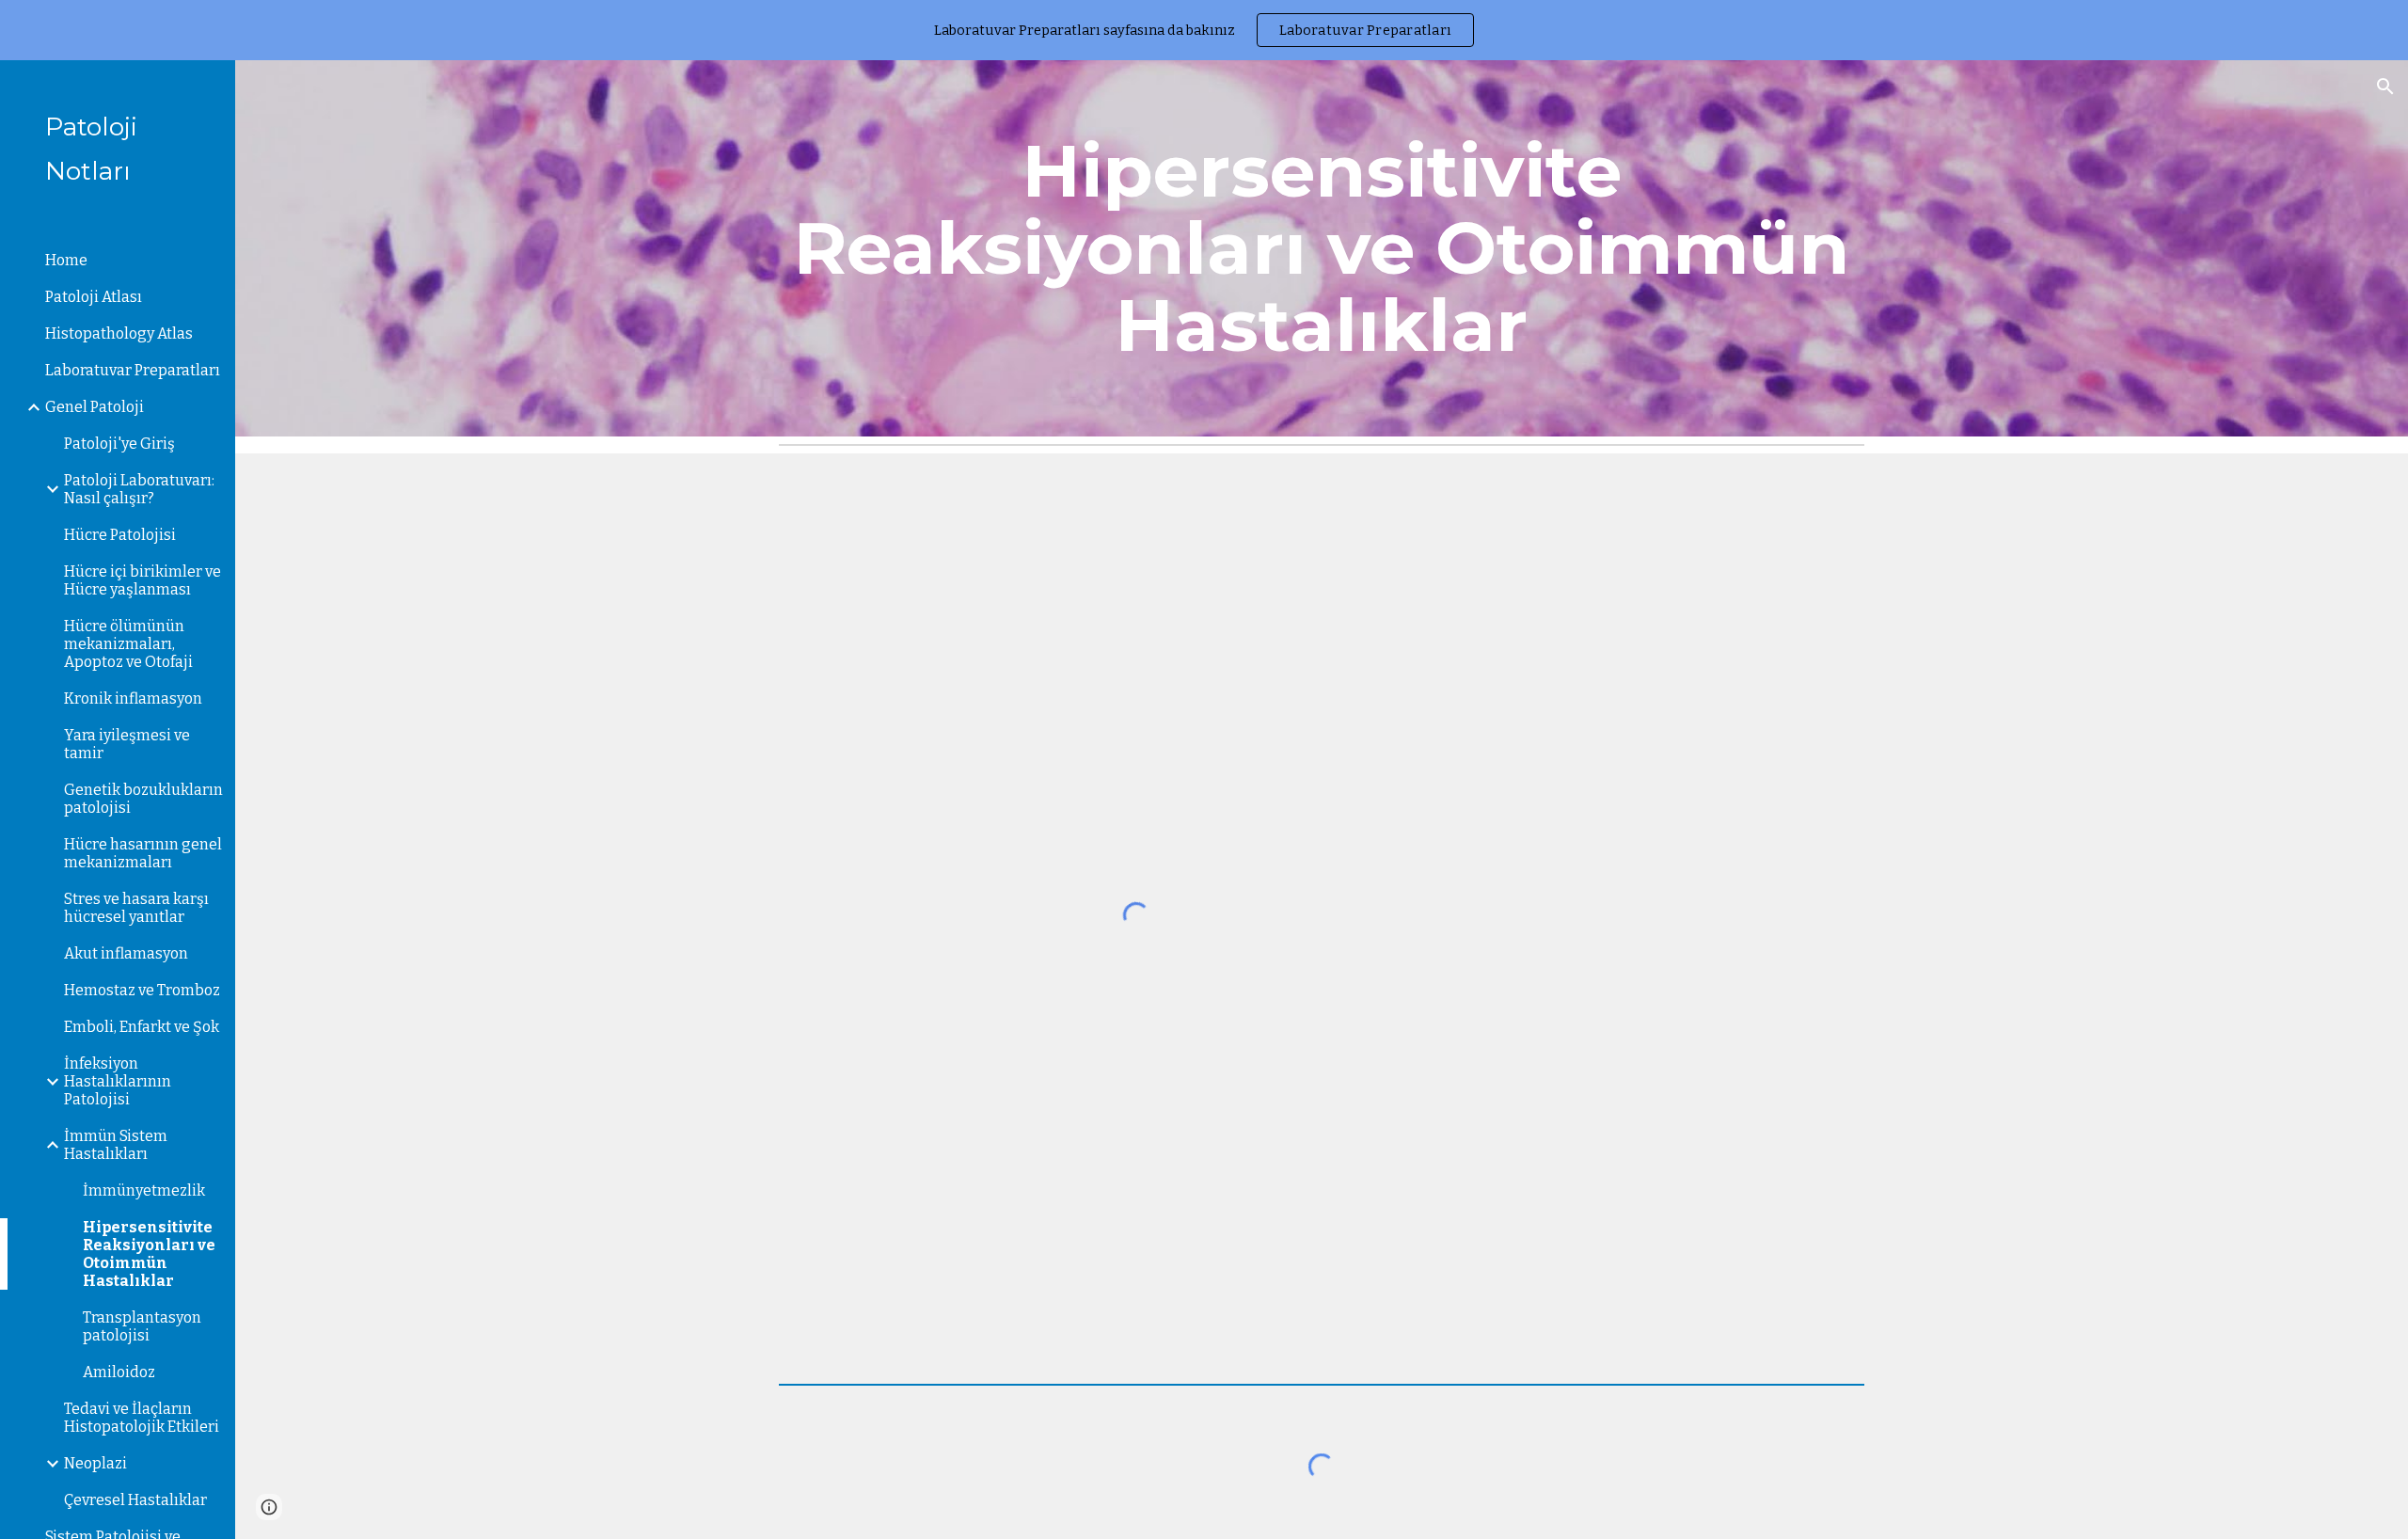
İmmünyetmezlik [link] (144, 1190)
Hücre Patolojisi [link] (120, 535)
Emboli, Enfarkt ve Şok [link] (142, 1027)
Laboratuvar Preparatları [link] (133, 370)
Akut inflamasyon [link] (126, 953)
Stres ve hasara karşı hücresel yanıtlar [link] (136, 908)
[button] (2385, 87)
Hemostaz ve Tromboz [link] (142, 990)
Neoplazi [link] (95, 1463)
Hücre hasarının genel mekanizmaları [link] (143, 853)
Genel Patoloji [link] (95, 407)
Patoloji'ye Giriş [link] (119, 444)
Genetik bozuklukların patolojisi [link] (143, 799)
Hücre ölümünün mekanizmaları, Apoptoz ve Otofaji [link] (128, 644)
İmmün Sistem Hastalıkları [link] (116, 1145)
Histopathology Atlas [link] (119, 333)
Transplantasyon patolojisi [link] (142, 1326)
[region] (1204, 30)
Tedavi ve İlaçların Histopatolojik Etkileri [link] (142, 1418)
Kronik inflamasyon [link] (133, 698)
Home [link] (66, 260)
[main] (1322, 248)
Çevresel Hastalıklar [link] (135, 1500)
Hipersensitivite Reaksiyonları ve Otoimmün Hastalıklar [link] (149, 1254)
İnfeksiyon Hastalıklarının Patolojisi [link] (118, 1081)
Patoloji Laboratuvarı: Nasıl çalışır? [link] (139, 489)
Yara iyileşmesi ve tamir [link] (127, 744)
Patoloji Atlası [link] (94, 297)
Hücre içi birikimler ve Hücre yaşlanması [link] (143, 580)
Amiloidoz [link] (119, 1372)
